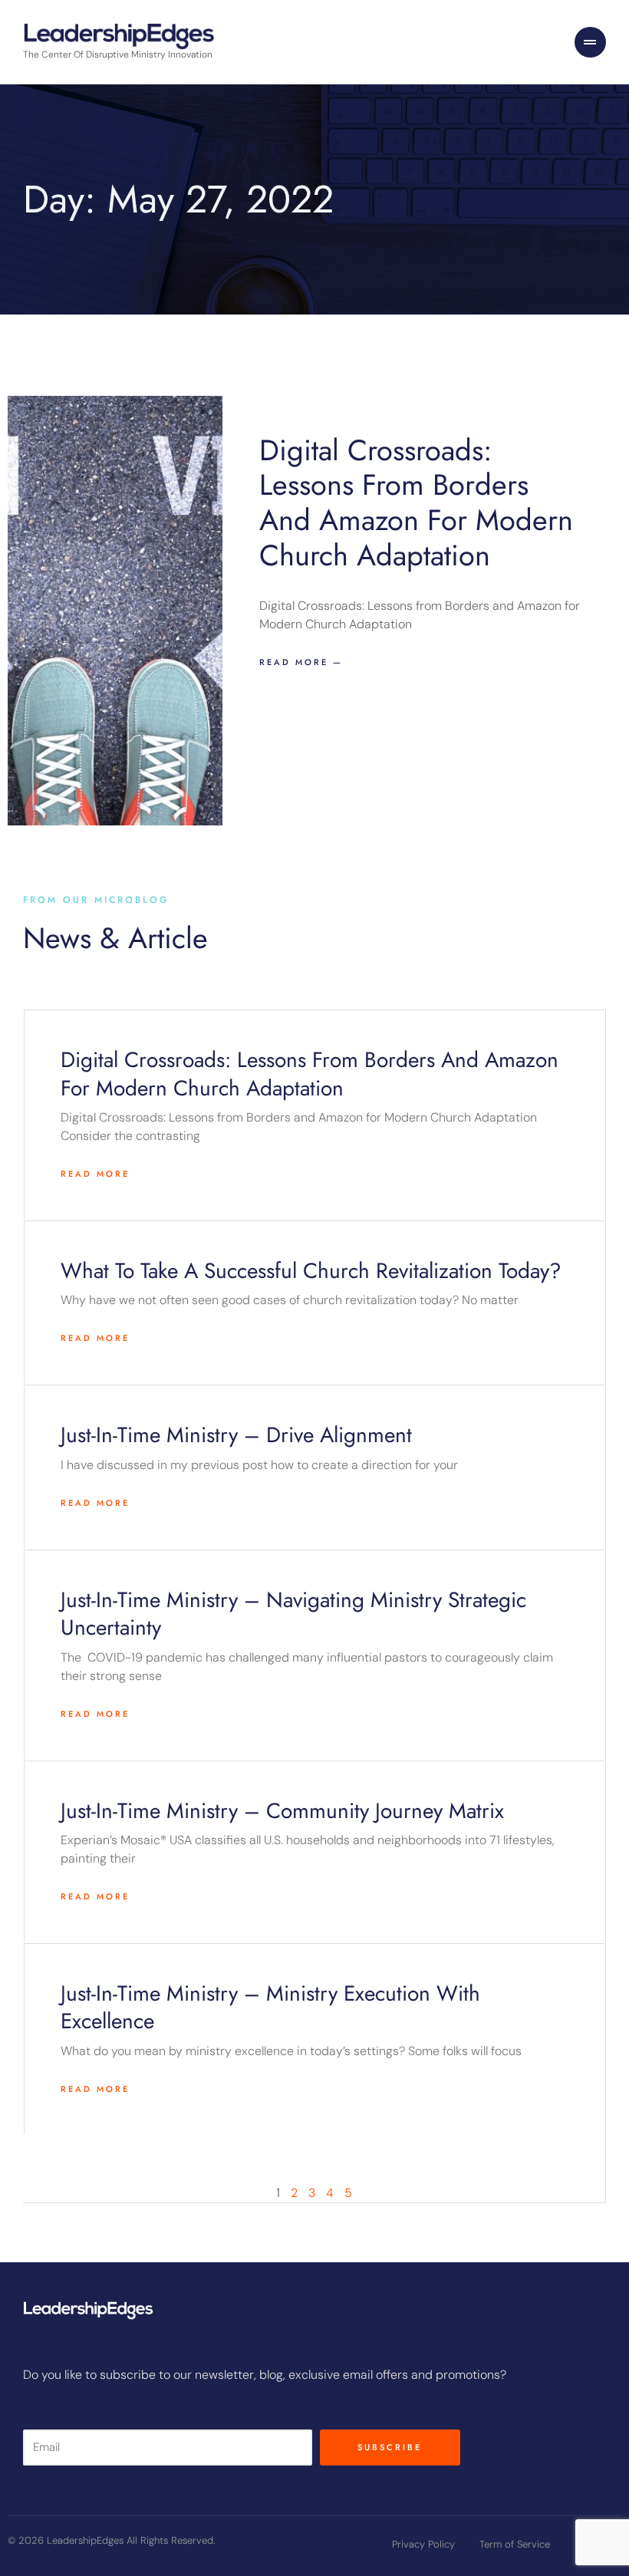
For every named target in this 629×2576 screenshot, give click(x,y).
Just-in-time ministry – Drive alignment (236, 1435)
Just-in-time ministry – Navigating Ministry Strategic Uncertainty (293, 1614)
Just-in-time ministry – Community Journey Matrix (282, 1811)
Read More (95, 1174)
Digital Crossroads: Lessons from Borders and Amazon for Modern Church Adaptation (416, 502)
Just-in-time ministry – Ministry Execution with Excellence (270, 2007)
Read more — (301, 662)
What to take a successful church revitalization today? (311, 1271)
